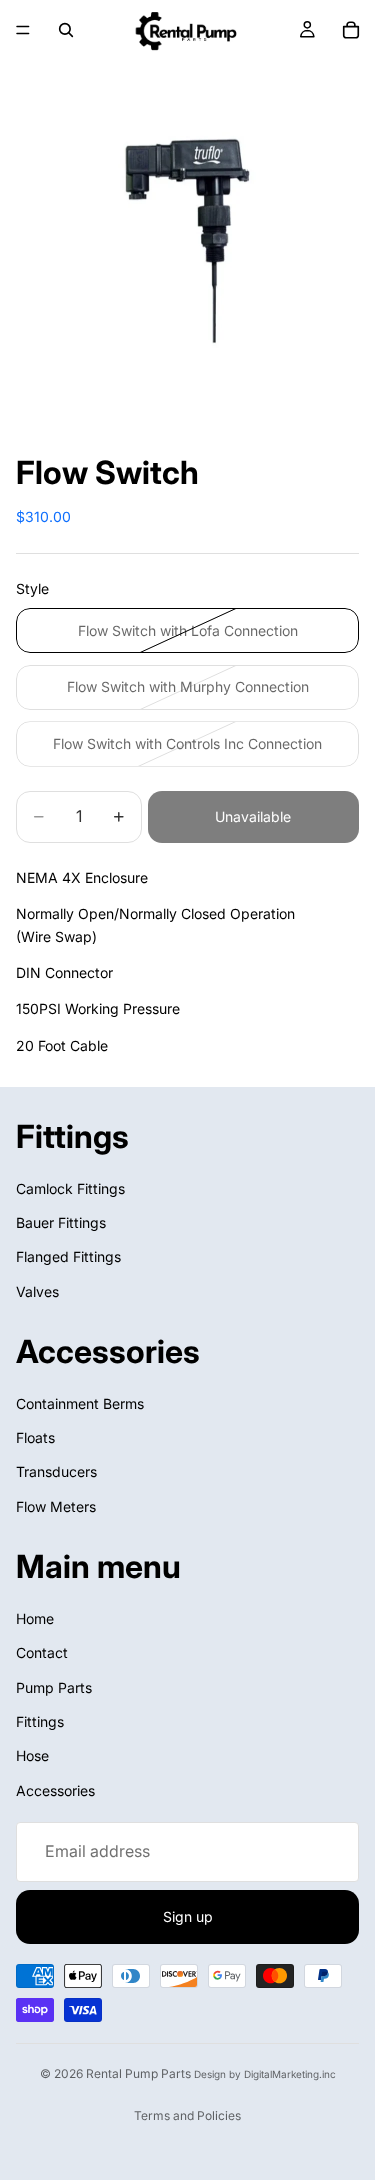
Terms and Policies (187, 2115)
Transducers (56, 1472)
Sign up (188, 1916)
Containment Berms (80, 1403)
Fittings (40, 1721)
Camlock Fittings (70, 1188)
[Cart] (351, 30)
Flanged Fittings (68, 1257)
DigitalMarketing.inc (290, 2074)
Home (35, 1618)
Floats (35, 1437)
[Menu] (23, 30)
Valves (37, 1291)
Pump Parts (54, 1687)
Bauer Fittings (61, 1222)
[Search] (66, 30)
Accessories (55, 1790)
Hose (32, 1756)
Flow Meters (56, 1506)
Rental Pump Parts (138, 2073)
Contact (42, 1652)
